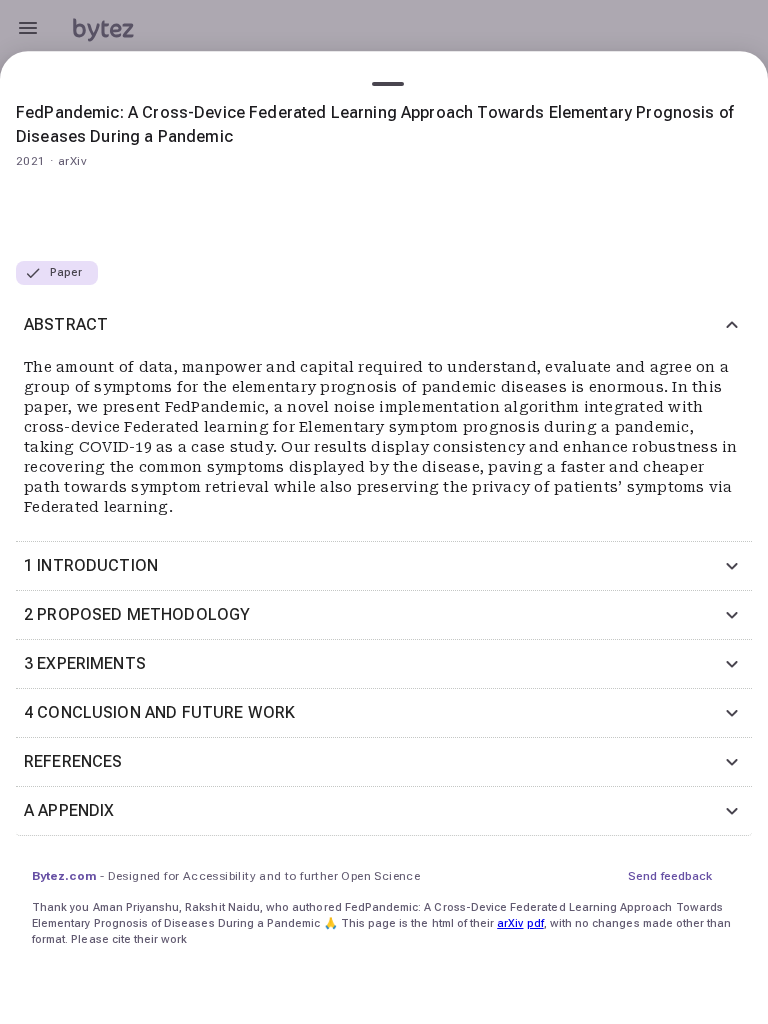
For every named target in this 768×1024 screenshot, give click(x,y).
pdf (535, 923)
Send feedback (670, 876)
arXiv (510, 923)
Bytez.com (64, 876)
